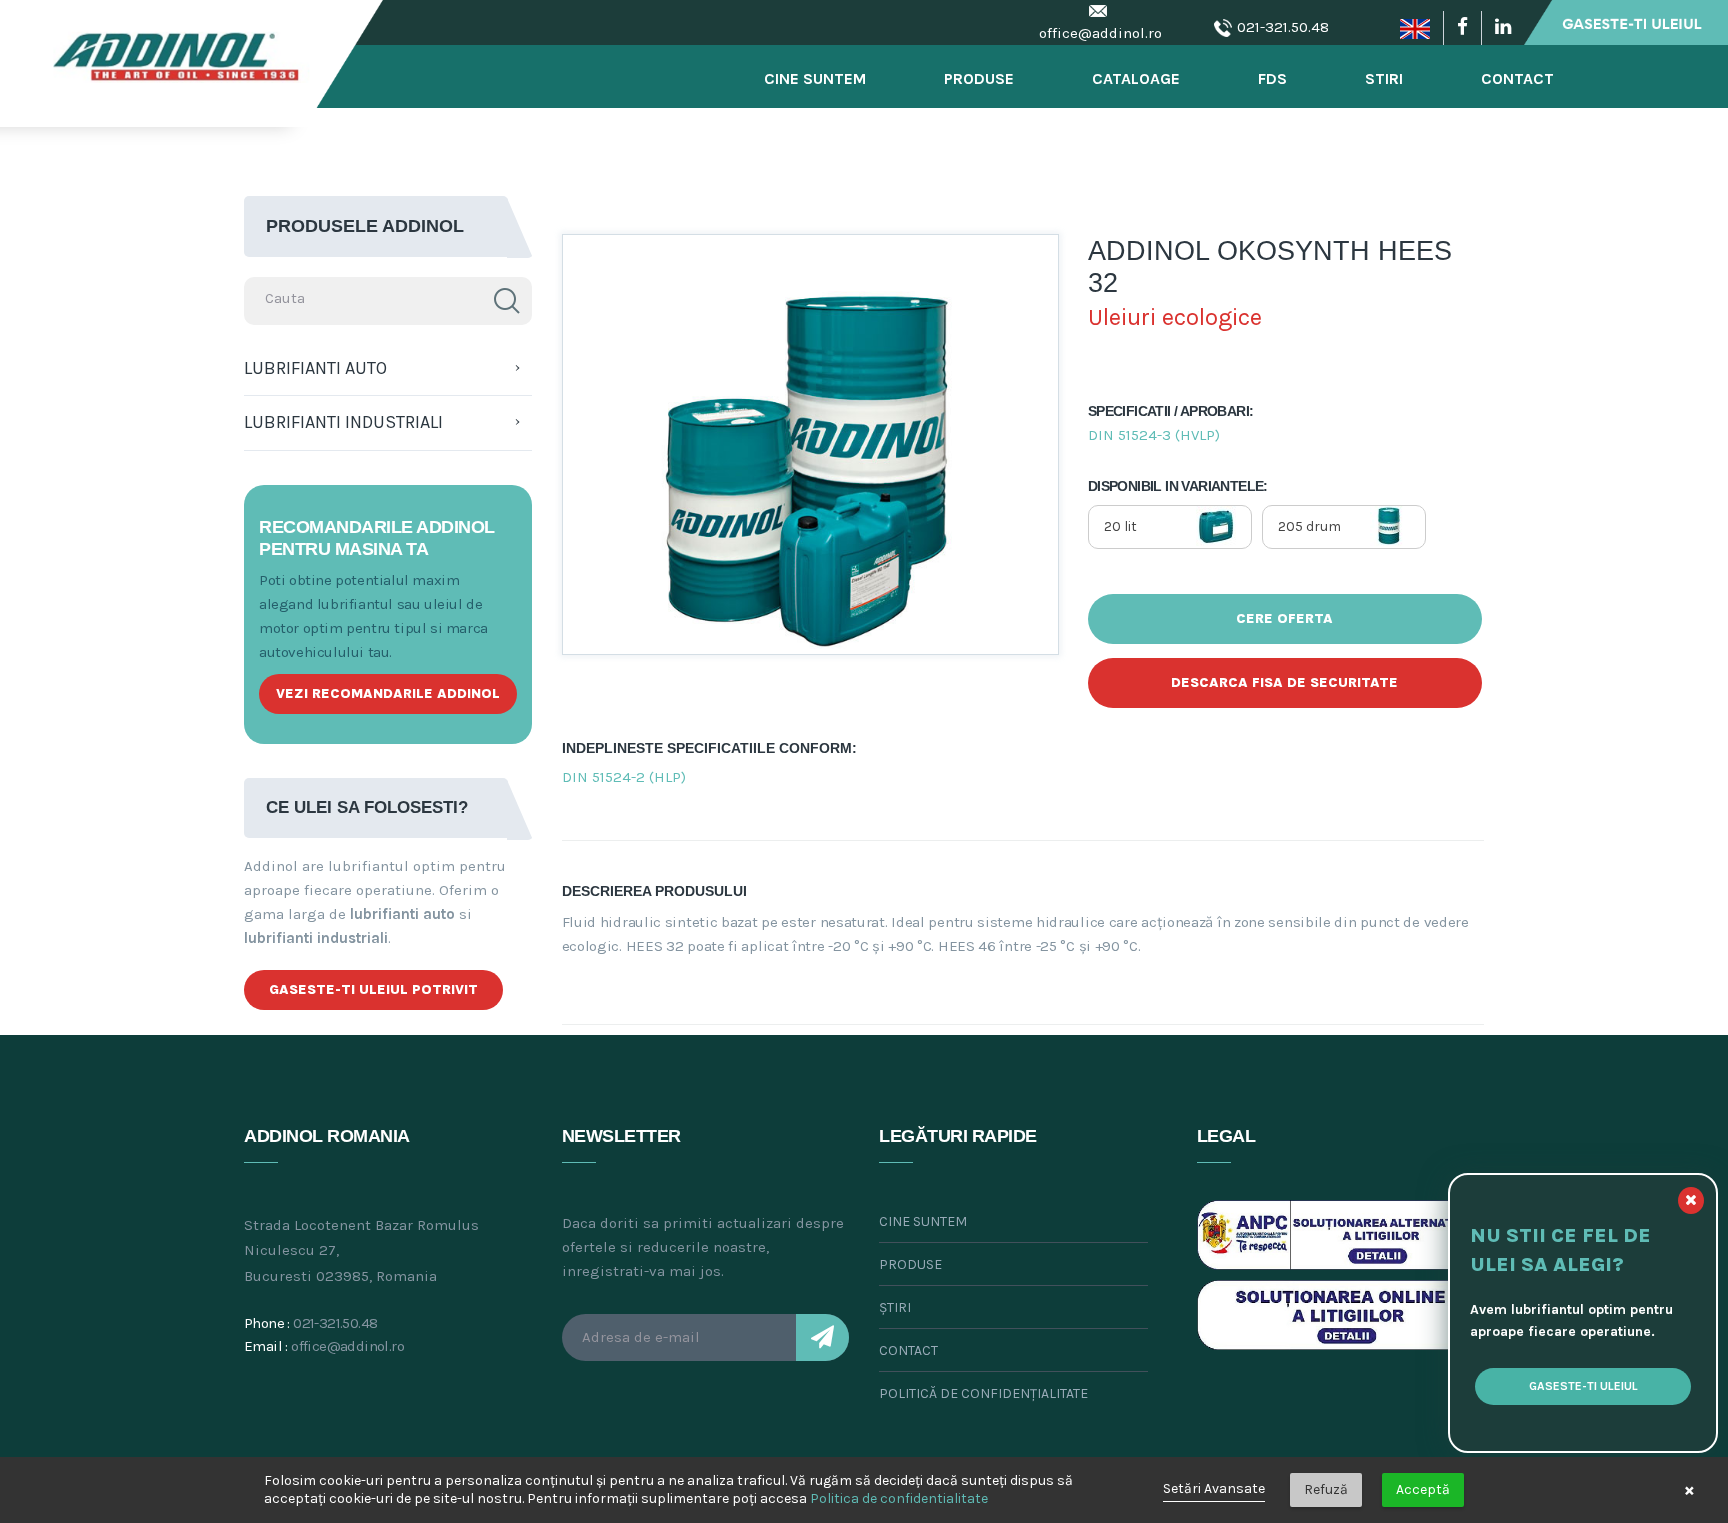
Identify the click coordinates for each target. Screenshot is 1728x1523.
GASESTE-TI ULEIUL (1583, 1386)
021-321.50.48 (1283, 27)
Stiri (1384, 78)
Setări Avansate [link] (1214, 1488)
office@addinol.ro (1100, 33)
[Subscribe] (822, 1337)
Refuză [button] (1326, 1489)
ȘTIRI (895, 1307)
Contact (1517, 78)
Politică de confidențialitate (983, 1393)
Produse (979, 78)
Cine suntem (923, 1221)
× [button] (1689, 1490)
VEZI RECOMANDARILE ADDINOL (388, 693)
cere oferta (1284, 618)
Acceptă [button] (1423, 1489)
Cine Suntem (815, 78)
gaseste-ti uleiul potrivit (373, 989)
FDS (1272, 78)
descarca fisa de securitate (1284, 682)
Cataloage (1136, 78)
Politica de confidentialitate (899, 1498)
